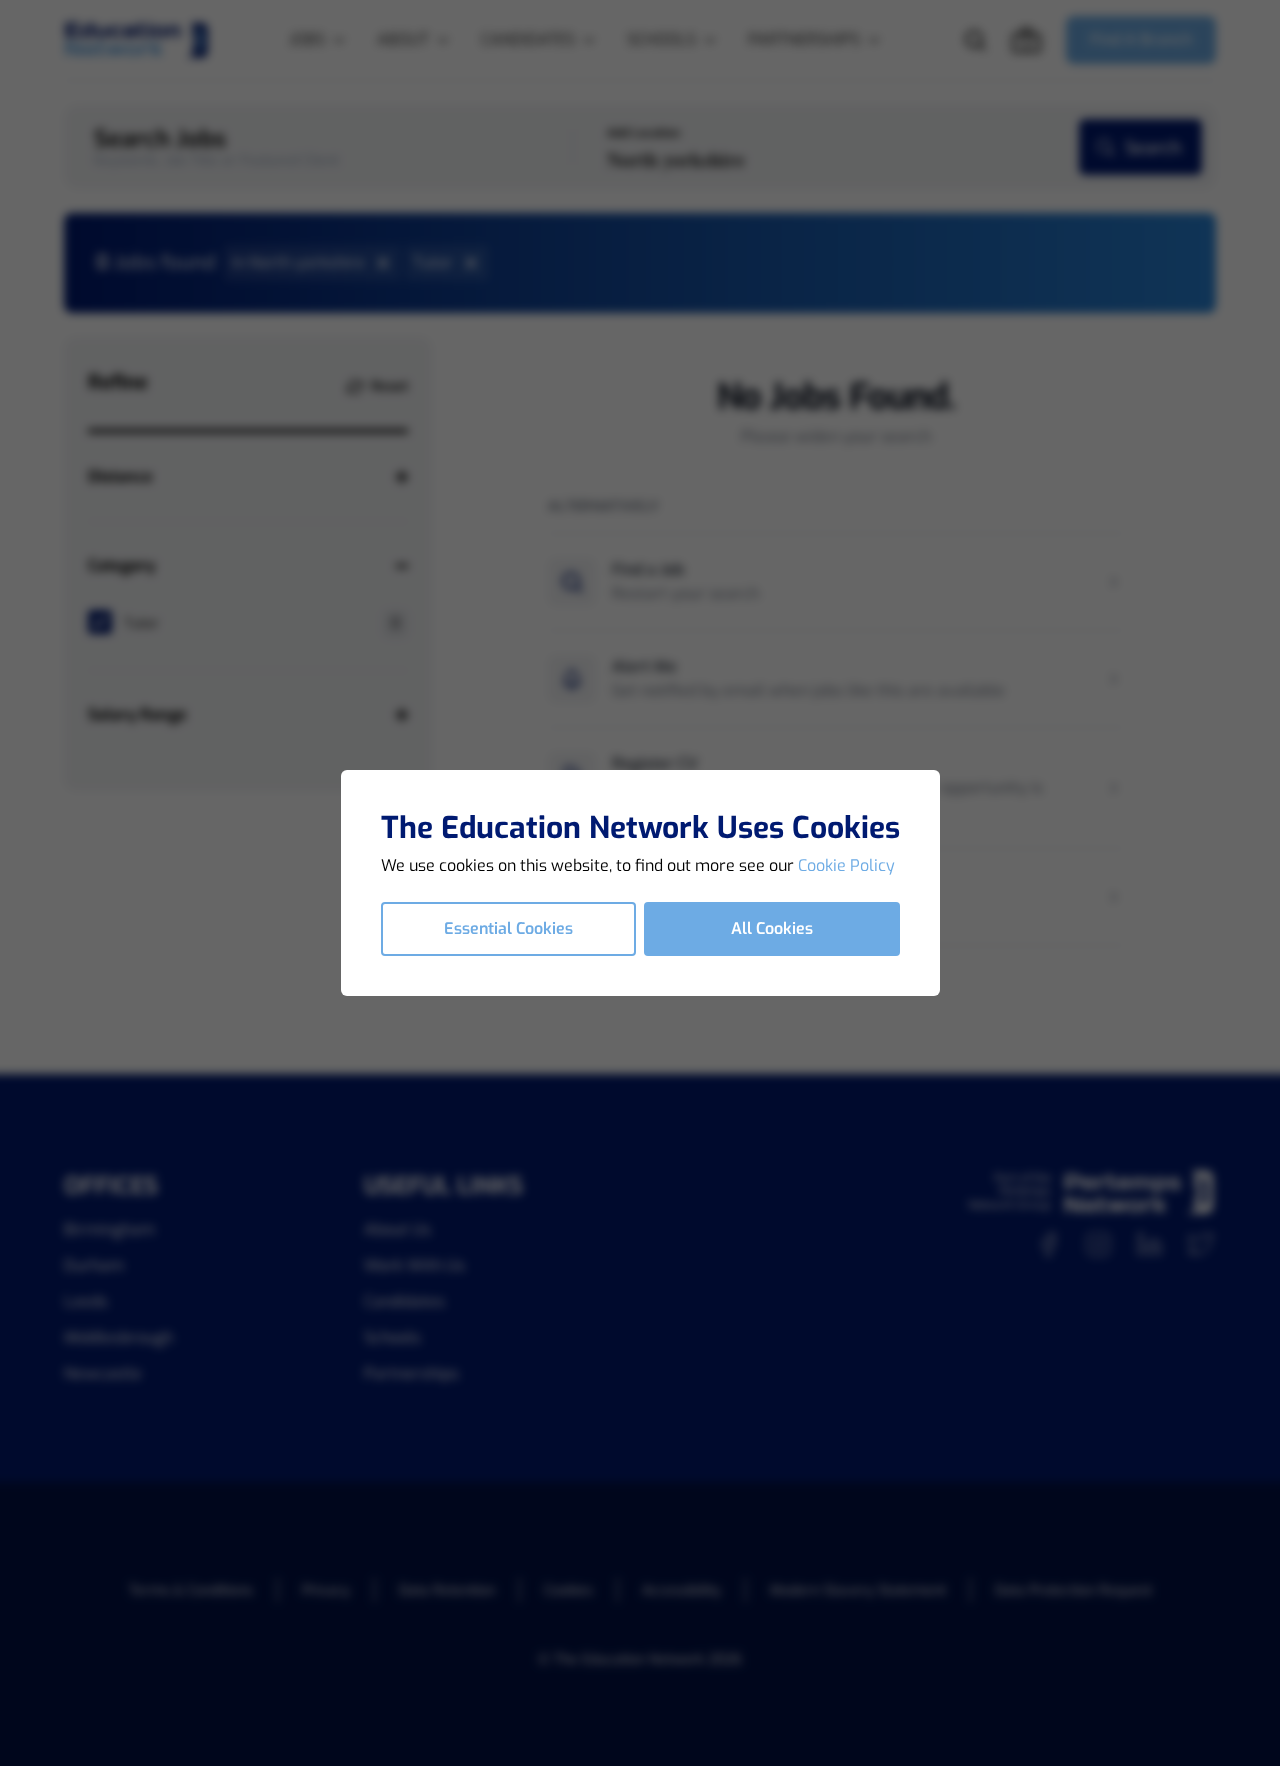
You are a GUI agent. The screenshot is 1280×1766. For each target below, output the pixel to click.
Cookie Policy (846, 865)
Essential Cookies (508, 928)
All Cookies (772, 928)
